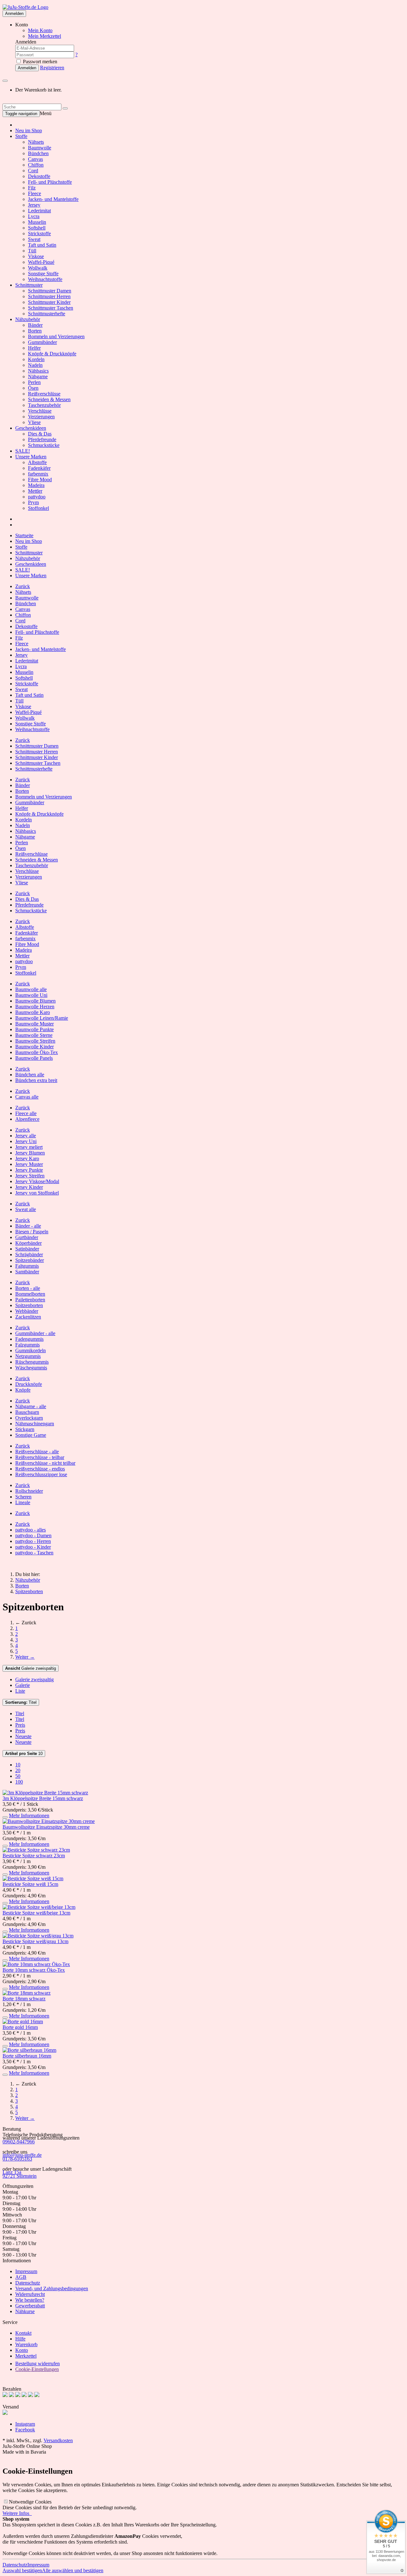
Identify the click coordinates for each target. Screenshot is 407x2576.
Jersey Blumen (30, 1153)
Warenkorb (26, 2344)
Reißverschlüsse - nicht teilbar (45, 1463)
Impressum (26, 2271)
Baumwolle (40, 148)
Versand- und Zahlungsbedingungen (52, 2288)
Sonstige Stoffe (43, 274)
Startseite (24, 535)
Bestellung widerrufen (38, 2364)
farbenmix (38, 474)
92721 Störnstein (20, 2176)
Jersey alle (26, 1136)
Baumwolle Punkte (34, 1029)
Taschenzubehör (44, 405)
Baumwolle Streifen (35, 1041)
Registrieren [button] (52, 68)
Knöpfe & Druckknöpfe (52, 354)
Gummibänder (42, 342)
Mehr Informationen (29, 1816)
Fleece (34, 193)
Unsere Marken (31, 457)
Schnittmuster (29, 285)
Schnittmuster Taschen (51, 308)
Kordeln (36, 359)
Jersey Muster (29, 1164)
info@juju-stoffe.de (22, 2155)
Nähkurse (25, 2311)
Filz (32, 188)
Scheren (23, 1497)
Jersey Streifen (30, 1176)
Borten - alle (28, 1288)
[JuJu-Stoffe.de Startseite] (25, 7)
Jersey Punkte (29, 1170)
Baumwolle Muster (34, 1024)
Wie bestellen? (30, 2300)
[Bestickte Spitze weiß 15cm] (33, 1878)
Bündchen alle (30, 1075)
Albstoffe (37, 462)
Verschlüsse (40, 411)
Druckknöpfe (29, 1384)
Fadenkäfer (39, 468)
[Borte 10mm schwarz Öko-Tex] (36, 1964)
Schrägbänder (29, 1254)
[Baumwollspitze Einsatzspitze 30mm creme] (49, 1821)
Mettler (35, 491)
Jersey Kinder (29, 1187)
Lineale (23, 1502)
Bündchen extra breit (36, 1080)
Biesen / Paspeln (32, 1232)
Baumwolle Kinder (34, 1047)
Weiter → (25, 1657)
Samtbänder (27, 1272)
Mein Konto (40, 30)
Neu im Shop (29, 130)
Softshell (37, 228)
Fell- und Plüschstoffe (50, 182)
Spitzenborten (29, 1305)
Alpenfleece (27, 1119)
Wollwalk (38, 268)
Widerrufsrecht (30, 2294)
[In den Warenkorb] (5, 1817)
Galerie (23, 1685)
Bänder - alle (28, 1226)
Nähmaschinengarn (35, 1424)
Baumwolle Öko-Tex (37, 1052)
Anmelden (14, 14)
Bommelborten (30, 1294)
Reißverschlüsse (44, 394)
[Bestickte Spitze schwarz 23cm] (36, 1850)
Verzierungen (41, 417)
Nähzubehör (28, 319)
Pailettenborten (30, 1300)
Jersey (34, 205)
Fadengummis (29, 1339)
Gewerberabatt (30, 2306)
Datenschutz (28, 2283)
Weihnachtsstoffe (45, 279)
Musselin (37, 222)
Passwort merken (39, 62)
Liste (20, 1691)
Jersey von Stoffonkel (37, 1193)
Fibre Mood (40, 480)
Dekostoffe (39, 176)
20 (18, 1770)
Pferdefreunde (42, 439)
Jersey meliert (29, 1147)
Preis (20, 1725)
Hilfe (20, 2339)
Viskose (36, 256)
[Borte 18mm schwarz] (27, 1993)
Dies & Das (40, 434)
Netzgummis (28, 1356)
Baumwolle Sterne (34, 1035)
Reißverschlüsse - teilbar (40, 1457)
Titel (21, 1702)
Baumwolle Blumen (35, 1001)
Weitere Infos (17, 2513)
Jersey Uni (26, 1141)
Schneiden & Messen (49, 399)
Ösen (33, 388)
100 (19, 1782)
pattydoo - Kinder (33, 1547)
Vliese (34, 422)
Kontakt (23, 2333)
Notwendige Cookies (30, 2502)
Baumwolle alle (31, 989)
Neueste (23, 1736)
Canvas (35, 159)
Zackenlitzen (28, 1317)
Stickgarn (25, 1429)
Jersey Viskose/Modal (37, 1181)
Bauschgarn (27, 1412)
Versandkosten (58, 2440)
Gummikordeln (31, 1350)
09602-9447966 (19, 2142)
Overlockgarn (29, 1418)
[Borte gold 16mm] (23, 2021)
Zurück (23, 586)
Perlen (34, 382)
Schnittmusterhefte (47, 314)
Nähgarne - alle (31, 1406)
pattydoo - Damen (33, 1535)
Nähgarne (38, 377)
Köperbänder (28, 1243)
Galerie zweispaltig (31, 1668)
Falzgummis (28, 1345)
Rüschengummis (32, 1362)
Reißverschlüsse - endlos (40, 1469)
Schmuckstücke (44, 445)
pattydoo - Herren (33, 1541)
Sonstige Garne (31, 1435)
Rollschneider (29, 1491)
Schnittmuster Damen (50, 291)
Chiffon (36, 165)
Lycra (34, 216)
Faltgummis (27, 1266)
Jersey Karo (27, 1158)
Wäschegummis (31, 1368)
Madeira (36, 485)
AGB (21, 2277)
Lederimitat (39, 211)
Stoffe (21, 136)
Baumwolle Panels (34, 1058)
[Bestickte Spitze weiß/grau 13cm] (38, 1936)
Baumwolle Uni (31, 995)
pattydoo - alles (31, 1530)
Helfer (34, 348)
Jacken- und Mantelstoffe (53, 199)
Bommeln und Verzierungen (56, 336)
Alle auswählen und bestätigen (73, 2570)
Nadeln (35, 365)
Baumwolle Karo (33, 1012)
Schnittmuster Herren (49, 296)
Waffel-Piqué (41, 262)
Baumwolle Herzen (35, 1007)
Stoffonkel (38, 508)
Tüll (32, 251)
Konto (22, 2350)
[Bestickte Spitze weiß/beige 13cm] (39, 1907)
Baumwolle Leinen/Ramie (42, 1018)
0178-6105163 (17, 2159)
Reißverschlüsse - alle (37, 1452)
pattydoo (37, 497)
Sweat (34, 239)
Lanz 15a (12, 2172)
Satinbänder (27, 1249)
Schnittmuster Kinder (49, 302)
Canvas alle (27, 1097)
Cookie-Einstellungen (37, 2369)
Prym (33, 502)
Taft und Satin (42, 245)
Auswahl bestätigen (22, 2570)
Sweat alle (26, 1209)
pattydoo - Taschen (34, 1553)
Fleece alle (26, 1113)
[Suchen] (65, 108)
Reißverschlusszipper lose (41, 1474)
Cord (33, 171)
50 (18, 1776)
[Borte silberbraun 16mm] (29, 2050)
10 (24, 1754)
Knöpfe (23, 1390)
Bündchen (38, 153)
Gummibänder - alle (35, 1333)
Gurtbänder (27, 1237)
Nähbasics (38, 371)
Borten (35, 331)
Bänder (35, 325)
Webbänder (27, 1311)
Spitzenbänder (30, 1260)
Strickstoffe (39, 233)
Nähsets (36, 142)
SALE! (23, 451)
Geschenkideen (31, 428)
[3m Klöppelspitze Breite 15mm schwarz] (45, 1793)
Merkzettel (26, 2356)
